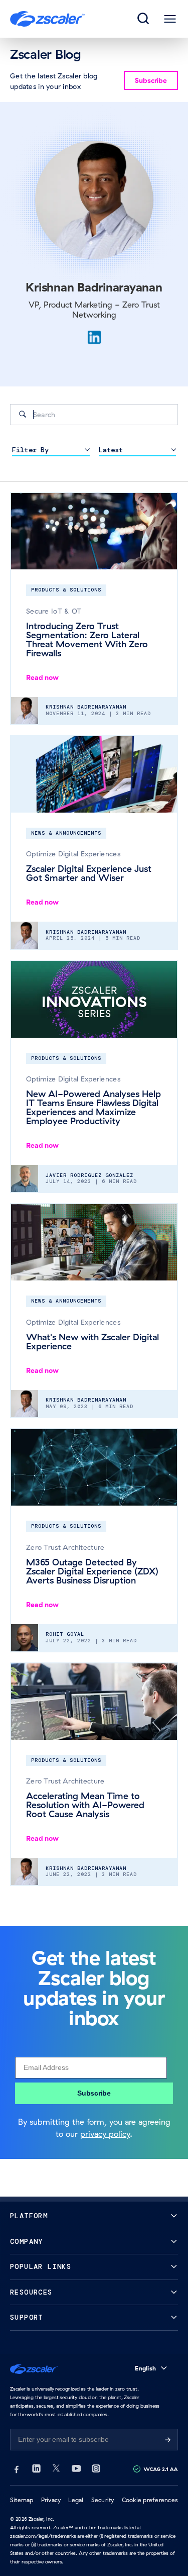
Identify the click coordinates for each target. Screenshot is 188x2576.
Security (103, 2500)
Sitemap (22, 2500)
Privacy (51, 2500)
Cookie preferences (150, 2500)
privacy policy (105, 2134)
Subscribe (94, 2093)
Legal (76, 2500)
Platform (29, 2216)
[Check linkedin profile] (94, 337)
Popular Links (41, 2267)
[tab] (144, 19)
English (145, 2368)
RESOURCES (31, 2292)
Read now (42, 677)
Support (27, 2317)
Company (27, 2242)
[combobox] (94, 415)
